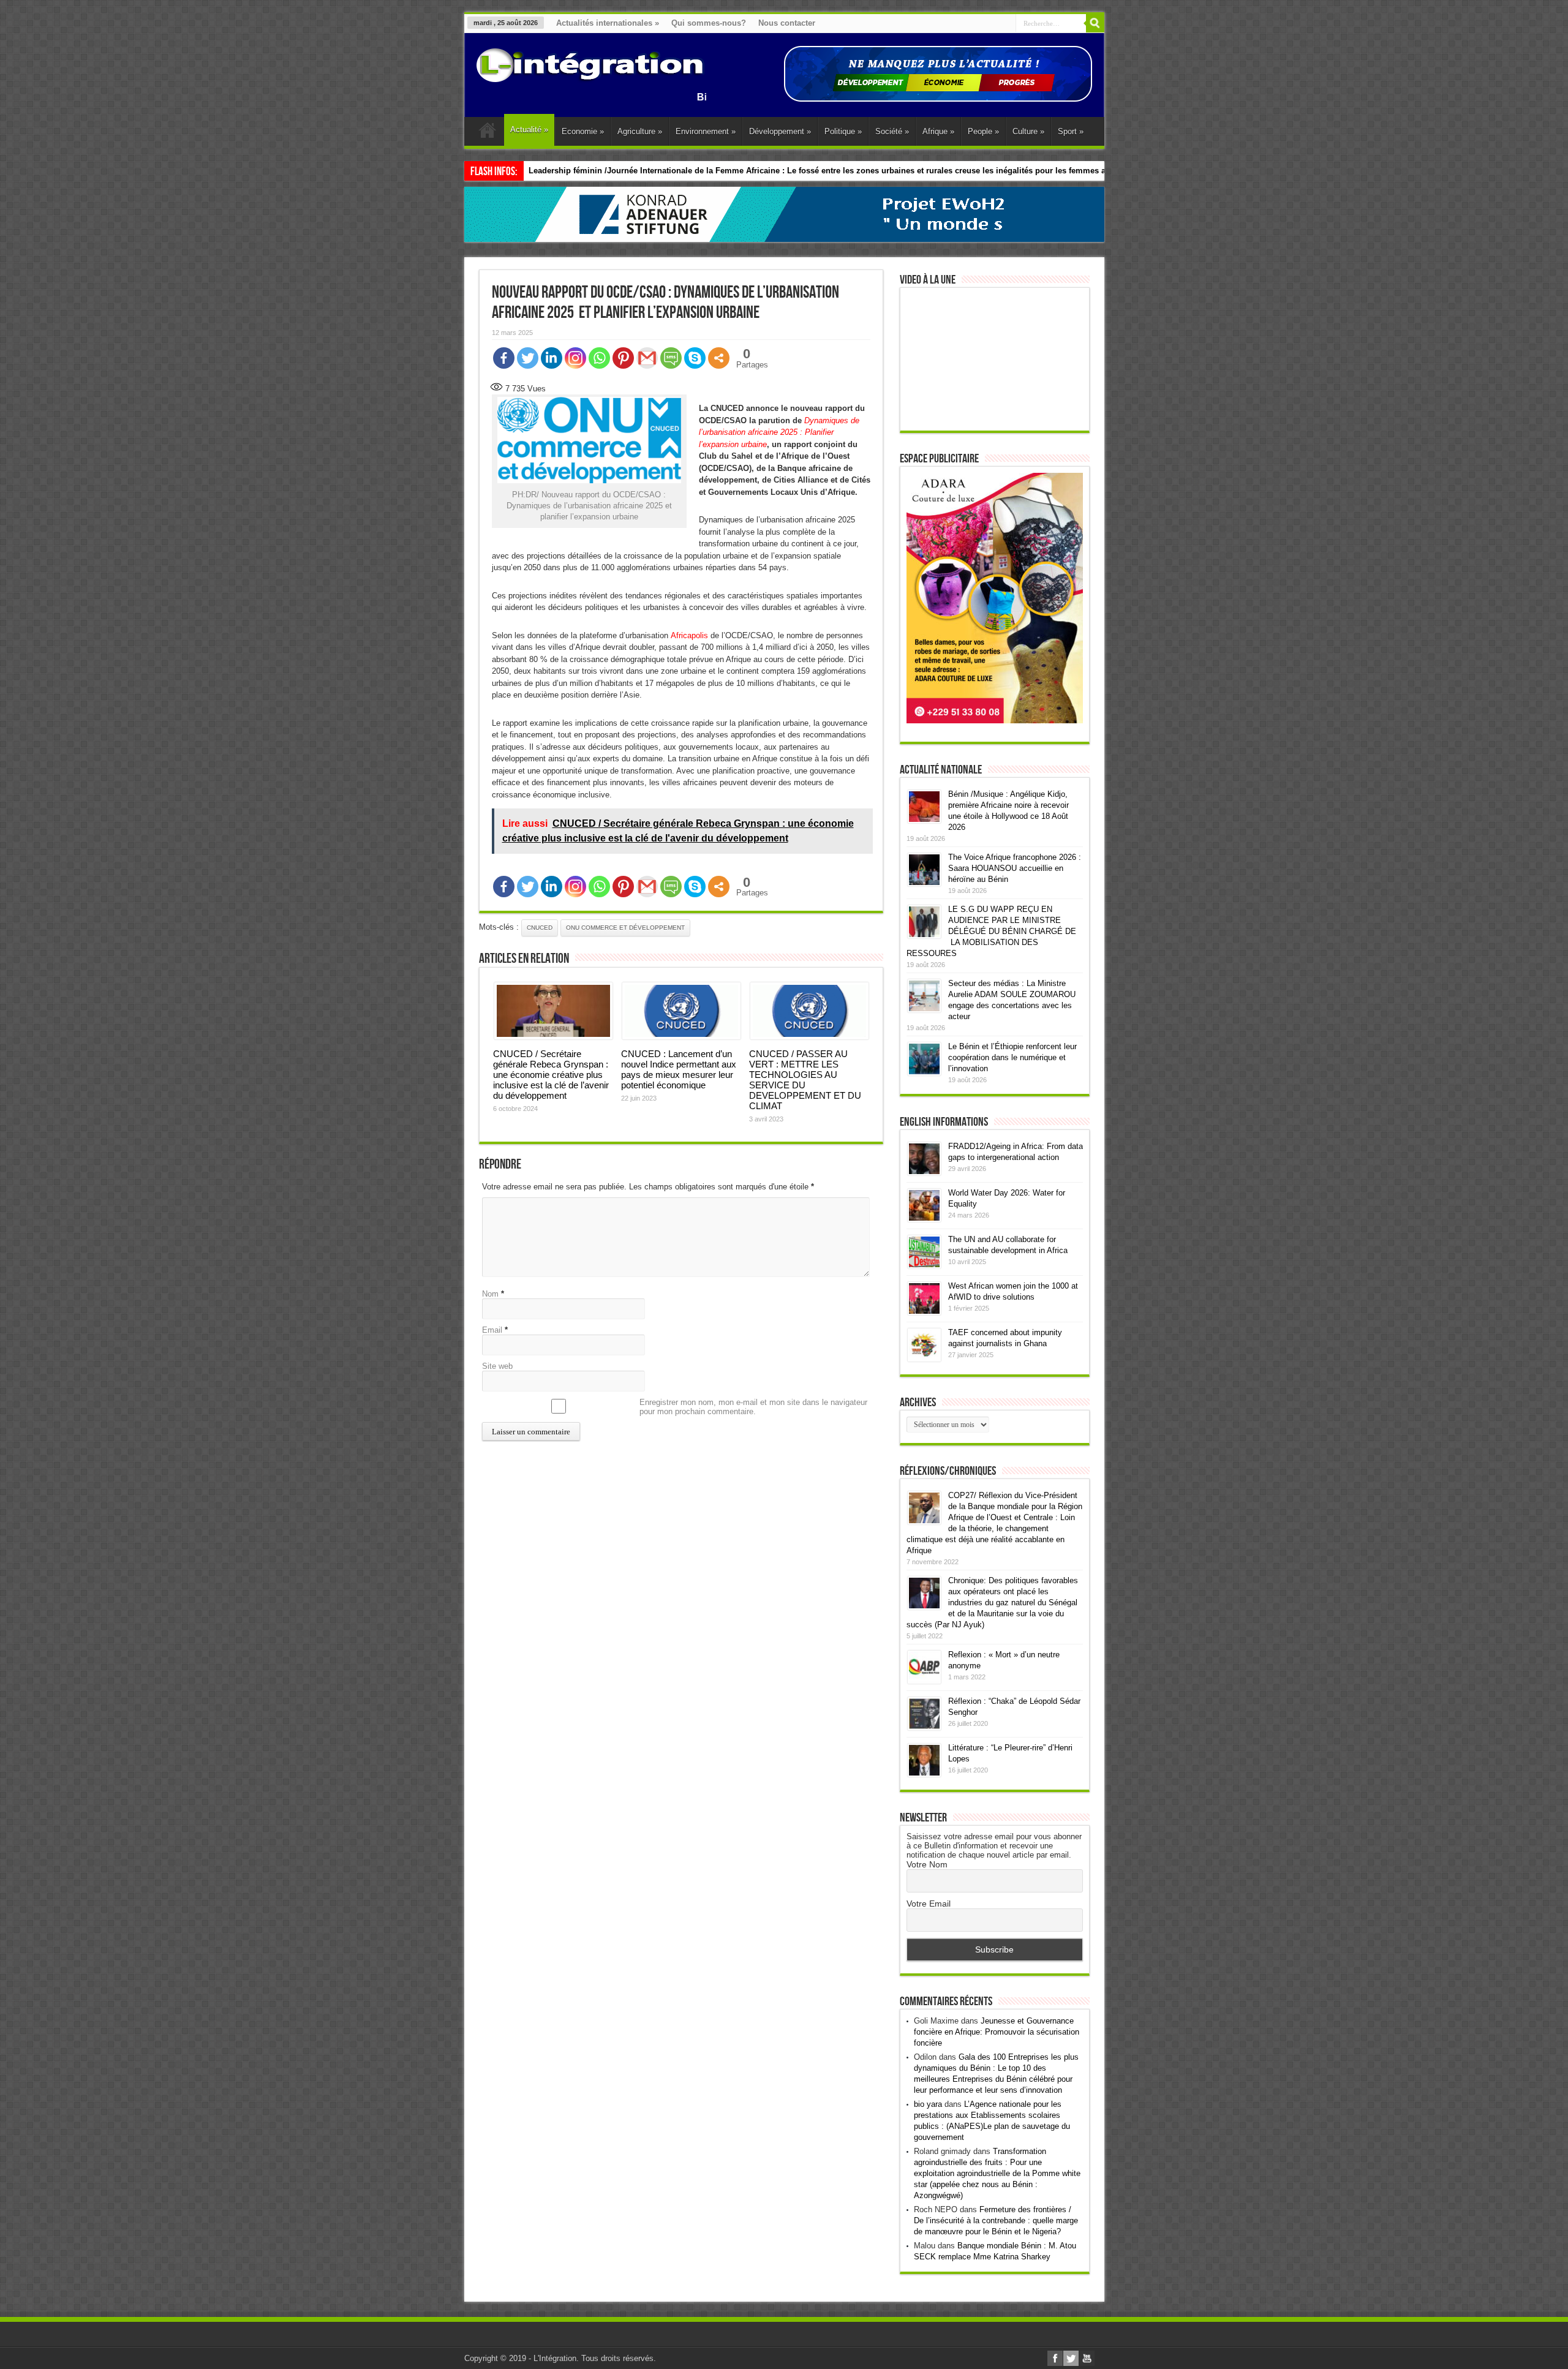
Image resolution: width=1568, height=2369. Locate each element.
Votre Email (929, 1904)
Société (892, 131)
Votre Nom (927, 1864)
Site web (497, 1366)
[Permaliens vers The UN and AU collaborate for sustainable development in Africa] (924, 1266)
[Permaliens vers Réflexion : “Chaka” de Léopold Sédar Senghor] (924, 1727)
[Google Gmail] (647, 358)
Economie (583, 131)
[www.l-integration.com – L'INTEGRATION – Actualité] (590, 77)
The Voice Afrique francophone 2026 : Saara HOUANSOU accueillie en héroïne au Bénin (1015, 868)
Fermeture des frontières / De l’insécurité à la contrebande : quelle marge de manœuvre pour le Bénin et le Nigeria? (996, 2220)
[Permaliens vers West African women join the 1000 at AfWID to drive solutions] (924, 1312)
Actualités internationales (608, 23)
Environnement (706, 131)
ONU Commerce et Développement (625, 928)
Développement (780, 131)
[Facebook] (504, 358)
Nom (490, 1294)
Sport (1071, 131)
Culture (1028, 131)
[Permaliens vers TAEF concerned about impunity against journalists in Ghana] (924, 1359)
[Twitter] (528, 358)
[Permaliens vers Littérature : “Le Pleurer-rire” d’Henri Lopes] (924, 1774)
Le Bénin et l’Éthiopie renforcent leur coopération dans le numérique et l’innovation (1012, 1057)
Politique (843, 131)
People (983, 131)
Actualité (529, 130)
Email (492, 1330)
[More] (719, 358)
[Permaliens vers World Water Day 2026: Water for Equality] (924, 1219)
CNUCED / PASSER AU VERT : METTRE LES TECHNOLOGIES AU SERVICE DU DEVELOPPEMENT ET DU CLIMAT (805, 1080)
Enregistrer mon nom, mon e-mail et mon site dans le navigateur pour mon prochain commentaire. (753, 1407)
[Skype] (695, 358)
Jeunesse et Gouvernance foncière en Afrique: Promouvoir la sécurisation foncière (997, 2032)
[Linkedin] (552, 358)
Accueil (487, 133)
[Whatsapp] (599, 358)
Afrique (938, 131)
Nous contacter (787, 23)
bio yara (928, 2104)
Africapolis (689, 635)
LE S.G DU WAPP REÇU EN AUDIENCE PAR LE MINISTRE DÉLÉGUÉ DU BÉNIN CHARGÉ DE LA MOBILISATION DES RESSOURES (991, 931)
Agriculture (640, 131)
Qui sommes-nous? (709, 23)
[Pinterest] (623, 358)
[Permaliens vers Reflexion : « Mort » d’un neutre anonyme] (924, 1681)
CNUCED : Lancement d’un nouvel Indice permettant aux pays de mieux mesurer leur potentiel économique (679, 1069)
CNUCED (540, 928)
